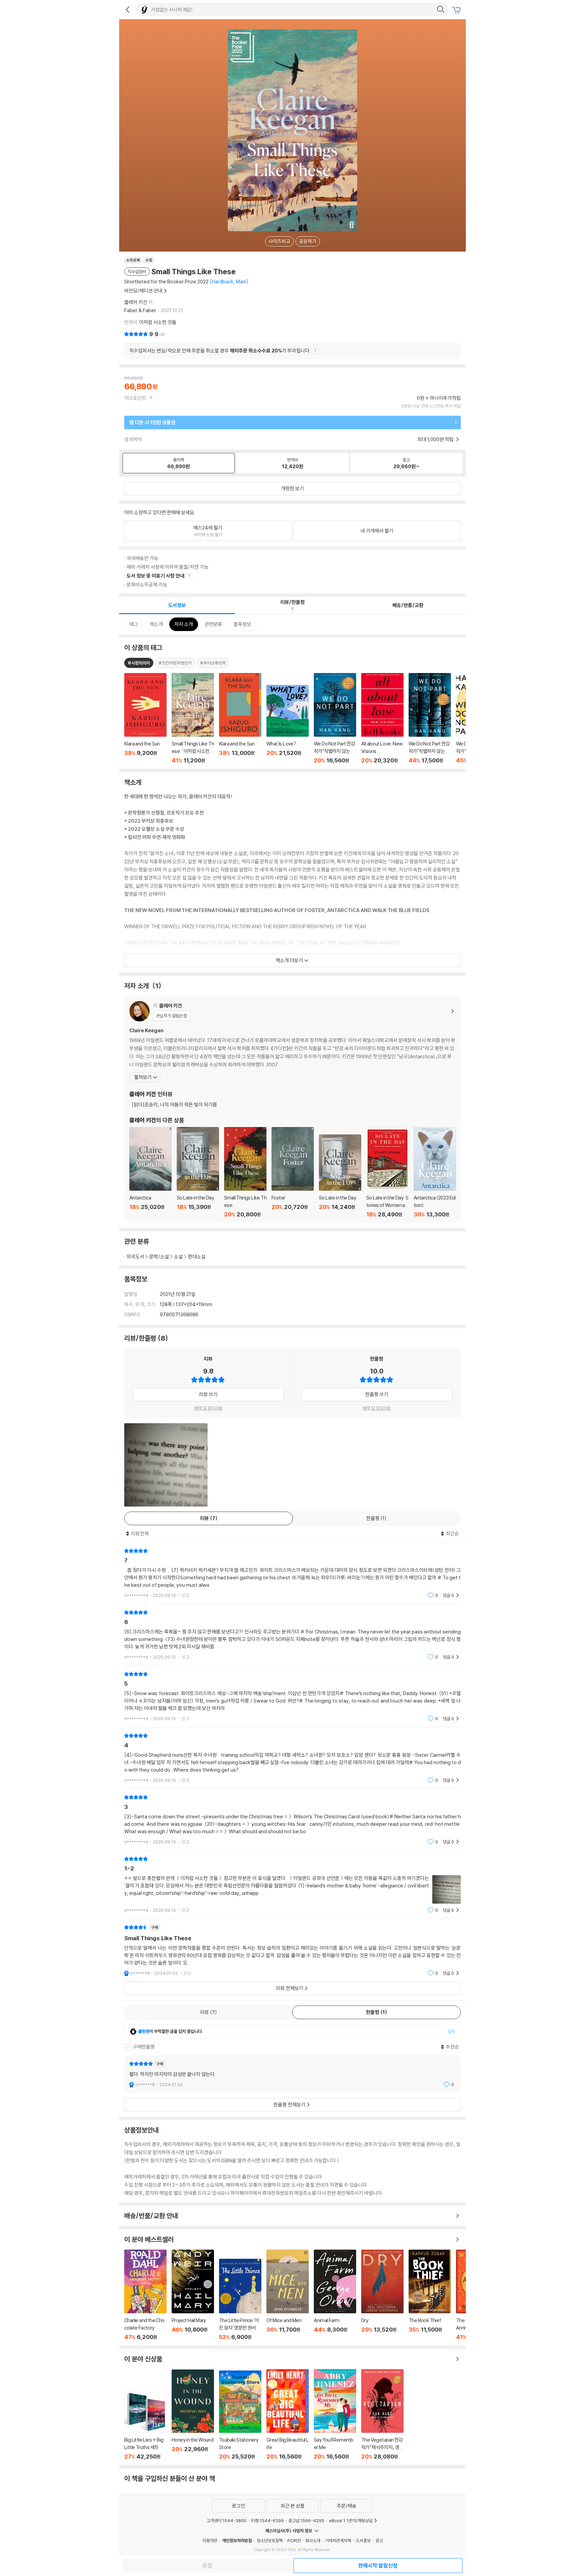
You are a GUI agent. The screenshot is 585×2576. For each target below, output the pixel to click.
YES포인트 (135, 398)
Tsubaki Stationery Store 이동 (240, 2415)
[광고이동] (440, 9)
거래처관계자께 (338, 2540)
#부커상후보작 (213, 663)
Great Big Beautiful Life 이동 (288, 2415)
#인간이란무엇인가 (175, 663)
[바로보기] (166, 1465)
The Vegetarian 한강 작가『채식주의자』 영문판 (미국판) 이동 (382, 2415)
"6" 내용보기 (292, 1635)
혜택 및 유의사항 (208, 1408)
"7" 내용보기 (292, 1573)
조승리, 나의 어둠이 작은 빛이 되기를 (174, 1105)
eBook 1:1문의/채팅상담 (351, 2520)
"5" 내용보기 (292, 1696)
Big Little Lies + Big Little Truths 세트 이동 (145, 2425)
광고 (379, 2540)
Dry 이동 (382, 2295)
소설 (178, 1257)
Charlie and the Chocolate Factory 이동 (145, 2295)
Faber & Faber (140, 310)
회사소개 (313, 2540)
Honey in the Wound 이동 (193, 2415)
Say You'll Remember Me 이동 (335, 2415)
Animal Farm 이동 (335, 2295)
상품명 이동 (145, 718)
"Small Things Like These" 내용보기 (292, 1950)
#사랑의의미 (139, 663)
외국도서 (135, 1257)
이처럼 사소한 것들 (158, 322)
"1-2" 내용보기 (292, 1885)
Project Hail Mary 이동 (193, 2295)
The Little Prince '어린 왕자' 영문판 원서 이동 (240, 2300)
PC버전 (294, 2540)
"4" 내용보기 (292, 1758)
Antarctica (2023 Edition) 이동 (435, 1172)
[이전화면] (128, 9)
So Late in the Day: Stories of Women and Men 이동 (387, 1172)
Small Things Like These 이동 (245, 1172)
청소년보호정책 (270, 2540)
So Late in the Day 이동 (198, 1172)
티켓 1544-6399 (267, 2520)
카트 (457, 10)
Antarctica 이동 (150, 1172)
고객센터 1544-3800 (226, 2520)
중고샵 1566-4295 (306, 2520)
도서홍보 (363, 2540)
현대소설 (197, 1257)
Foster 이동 (293, 1172)
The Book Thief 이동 (430, 2295)
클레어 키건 (136, 302)
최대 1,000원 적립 (436, 439)
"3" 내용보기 (292, 1820)
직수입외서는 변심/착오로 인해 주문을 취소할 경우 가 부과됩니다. (220, 351)
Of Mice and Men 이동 (288, 2295)
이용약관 (210, 2540)
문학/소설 (159, 1257)
